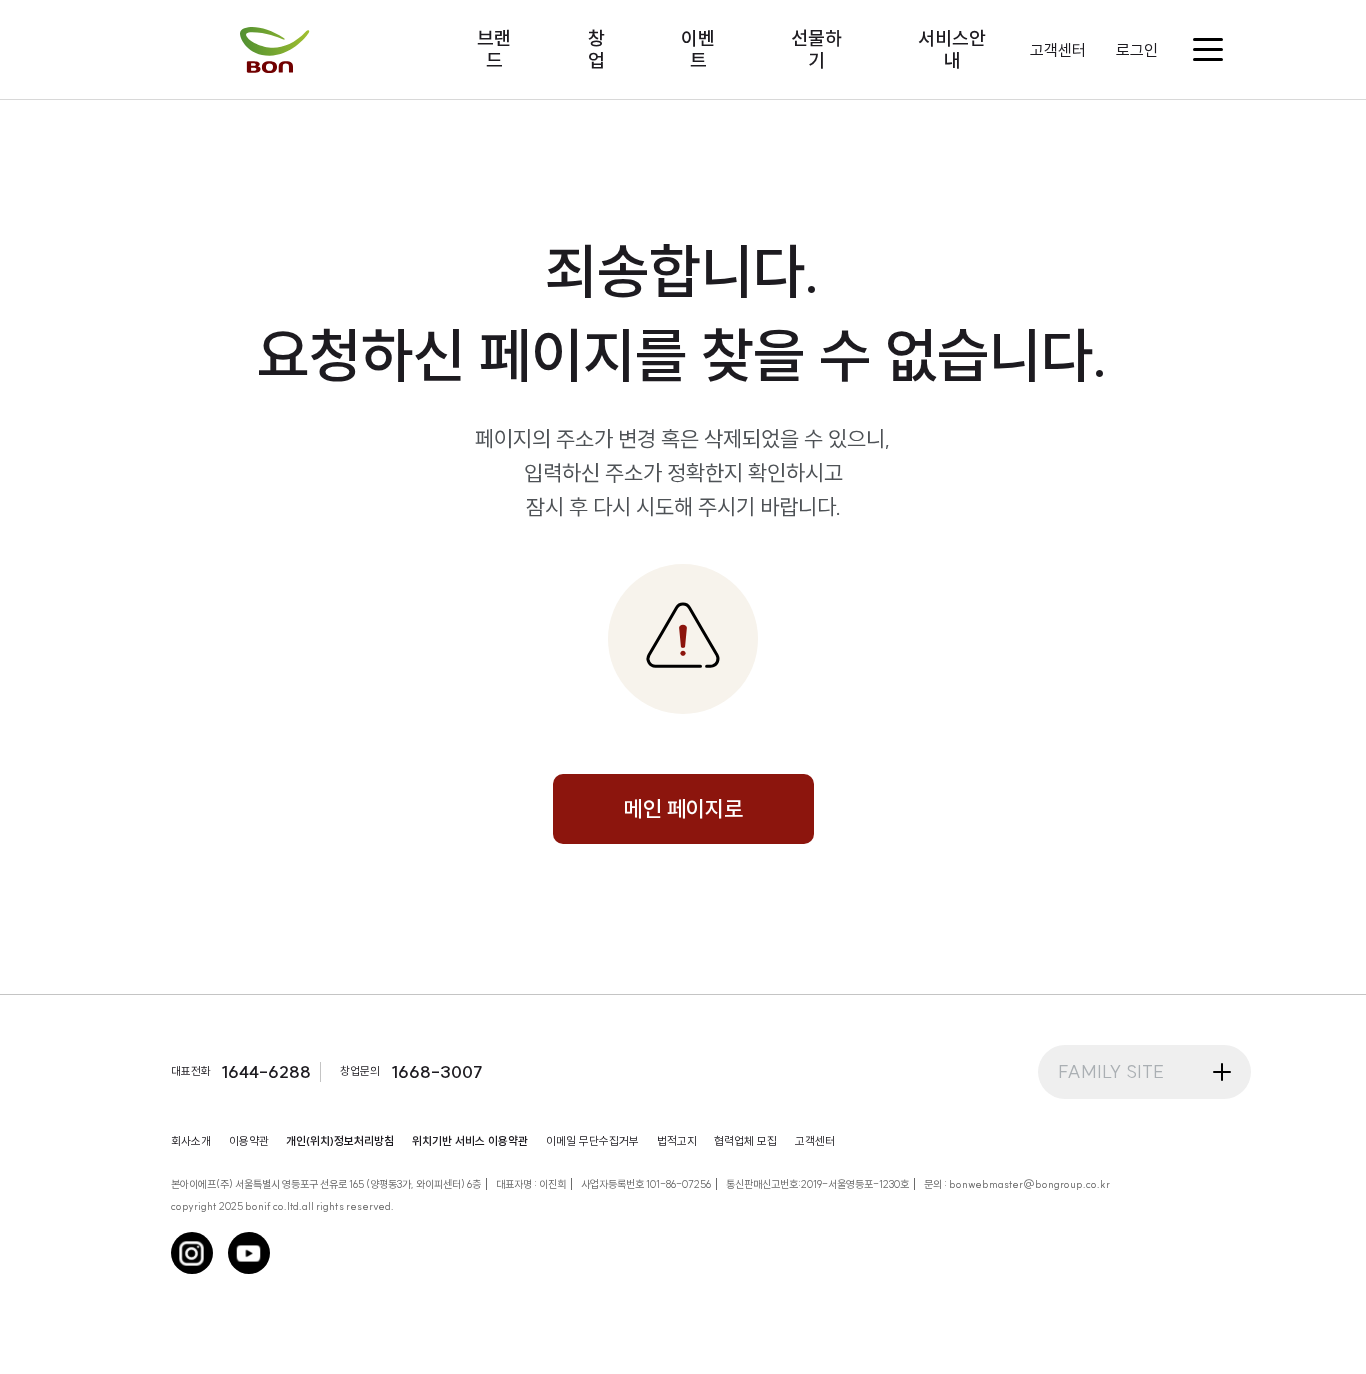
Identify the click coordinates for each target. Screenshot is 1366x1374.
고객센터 (1058, 50)
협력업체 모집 (745, 1141)
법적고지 (677, 1141)
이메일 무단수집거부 (592, 1141)
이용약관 (249, 1141)
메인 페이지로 (683, 809)
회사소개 (191, 1141)
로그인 (1137, 50)
